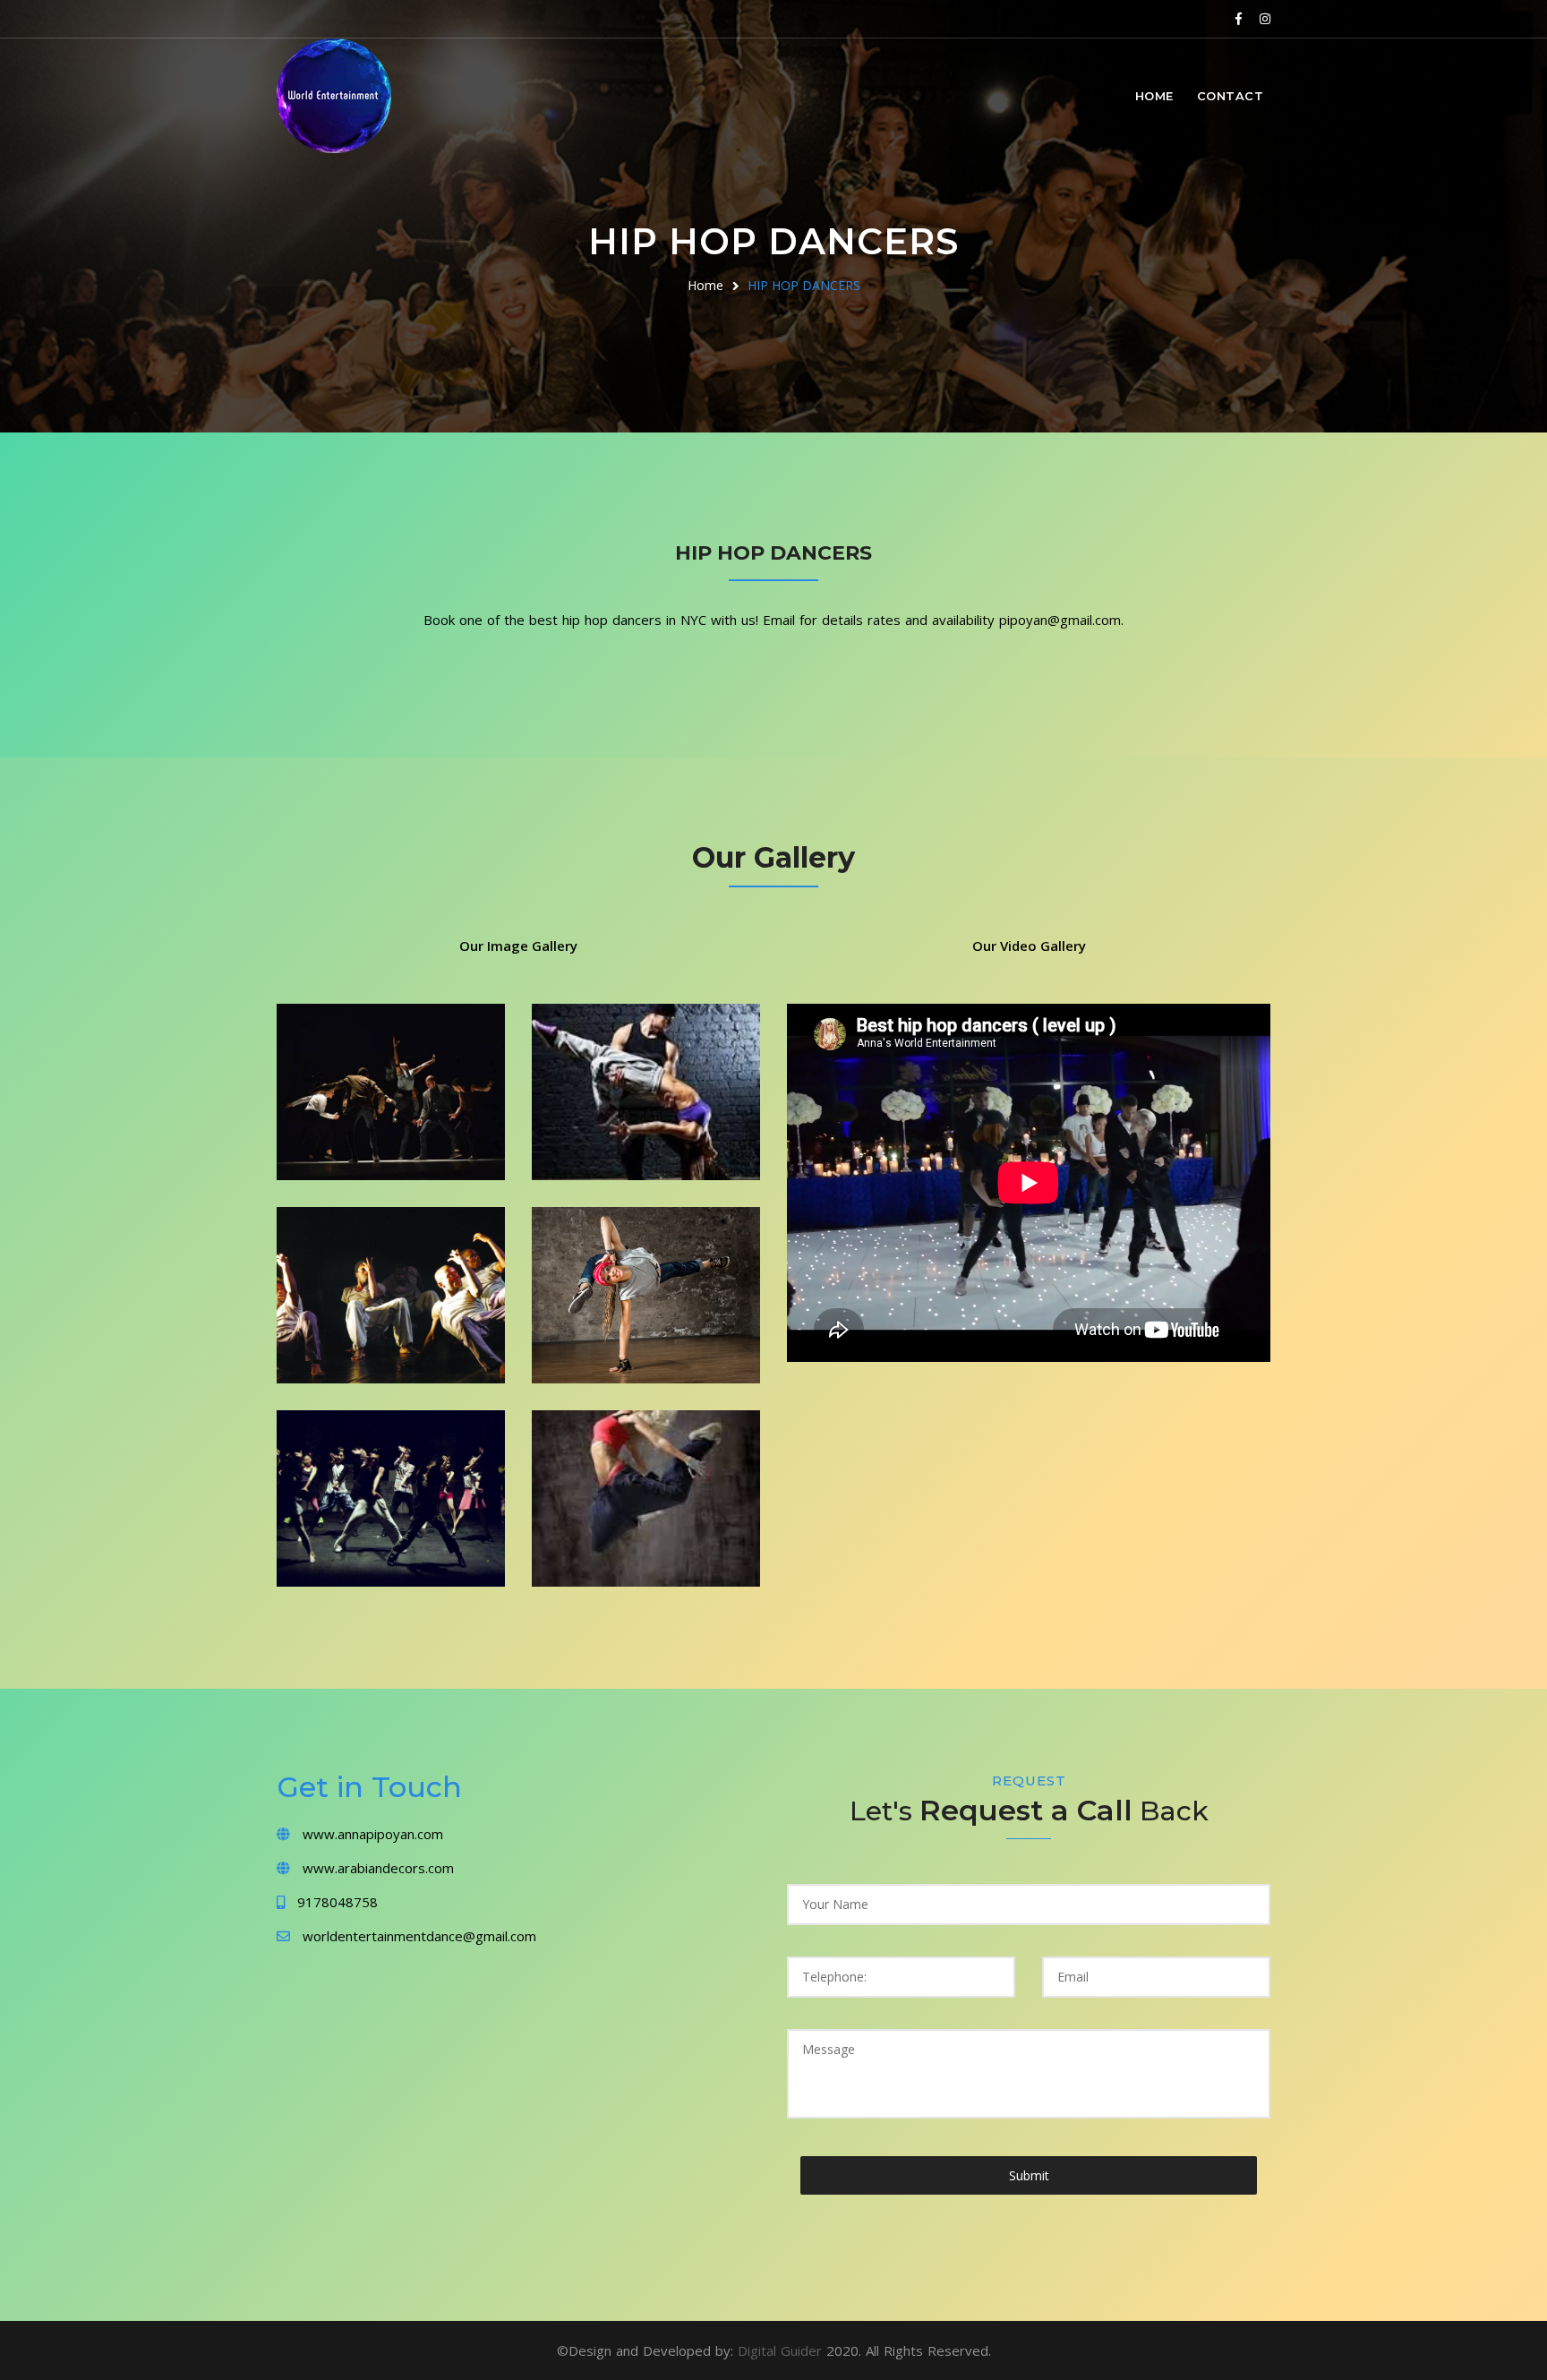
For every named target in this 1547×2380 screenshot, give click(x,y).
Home (1154, 96)
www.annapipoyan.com (373, 1834)
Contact (1231, 96)
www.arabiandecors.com (378, 1868)
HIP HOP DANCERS (804, 285)
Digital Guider (782, 2350)
